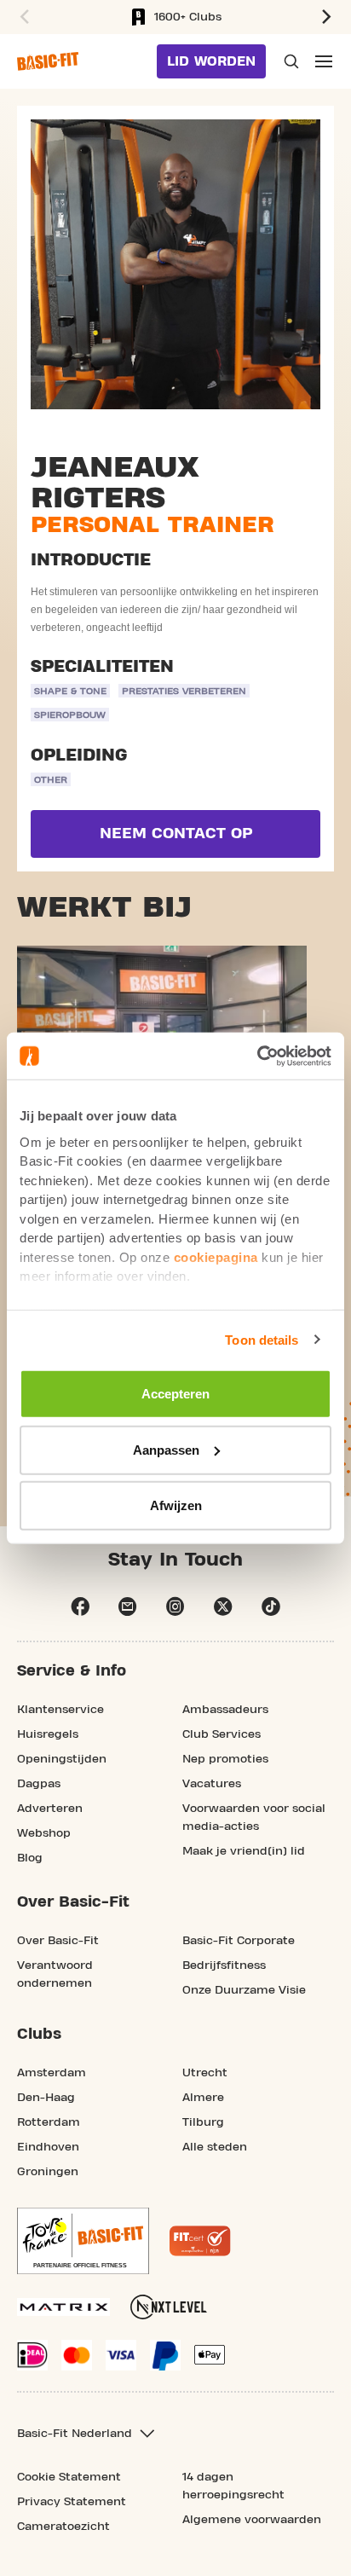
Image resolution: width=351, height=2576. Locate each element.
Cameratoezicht (63, 2527)
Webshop (44, 1833)
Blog (30, 1858)
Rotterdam (49, 2122)
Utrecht (205, 2073)
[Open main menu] (324, 61)
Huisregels (48, 1734)
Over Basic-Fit (58, 1941)
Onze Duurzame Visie (244, 1990)
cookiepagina (216, 1256)
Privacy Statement (72, 2502)
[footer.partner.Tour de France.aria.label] (83, 2241)
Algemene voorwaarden (252, 2520)
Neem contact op (176, 834)
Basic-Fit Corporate (239, 1941)
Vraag (290, 61)
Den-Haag (46, 2098)
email (128, 1606)
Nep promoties (225, 1759)
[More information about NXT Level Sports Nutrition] (169, 2307)
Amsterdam (52, 2073)
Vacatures (212, 1784)
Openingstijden (62, 1759)
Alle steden (215, 2147)
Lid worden (211, 61)
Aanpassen (166, 1449)
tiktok (271, 1606)
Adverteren (50, 1809)
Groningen (48, 2172)
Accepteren (175, 1394)
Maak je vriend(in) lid (244, 1851)
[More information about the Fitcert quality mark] (200, 2241)
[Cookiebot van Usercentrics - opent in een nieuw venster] (257, 1056)
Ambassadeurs (225, 1710)
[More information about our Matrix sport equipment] (63, 2307)
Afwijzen (176, 1505)
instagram (175, 1606)
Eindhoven (48, 2147)
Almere (203, 2098)
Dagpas (39, 1784)
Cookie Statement (69, 2477)
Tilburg (203, 2122)
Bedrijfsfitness (224, 1965)
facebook (80, 1606)
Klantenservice (60, 1710)
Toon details (262, 1339)
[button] (22, 17)
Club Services (222, 1734)
